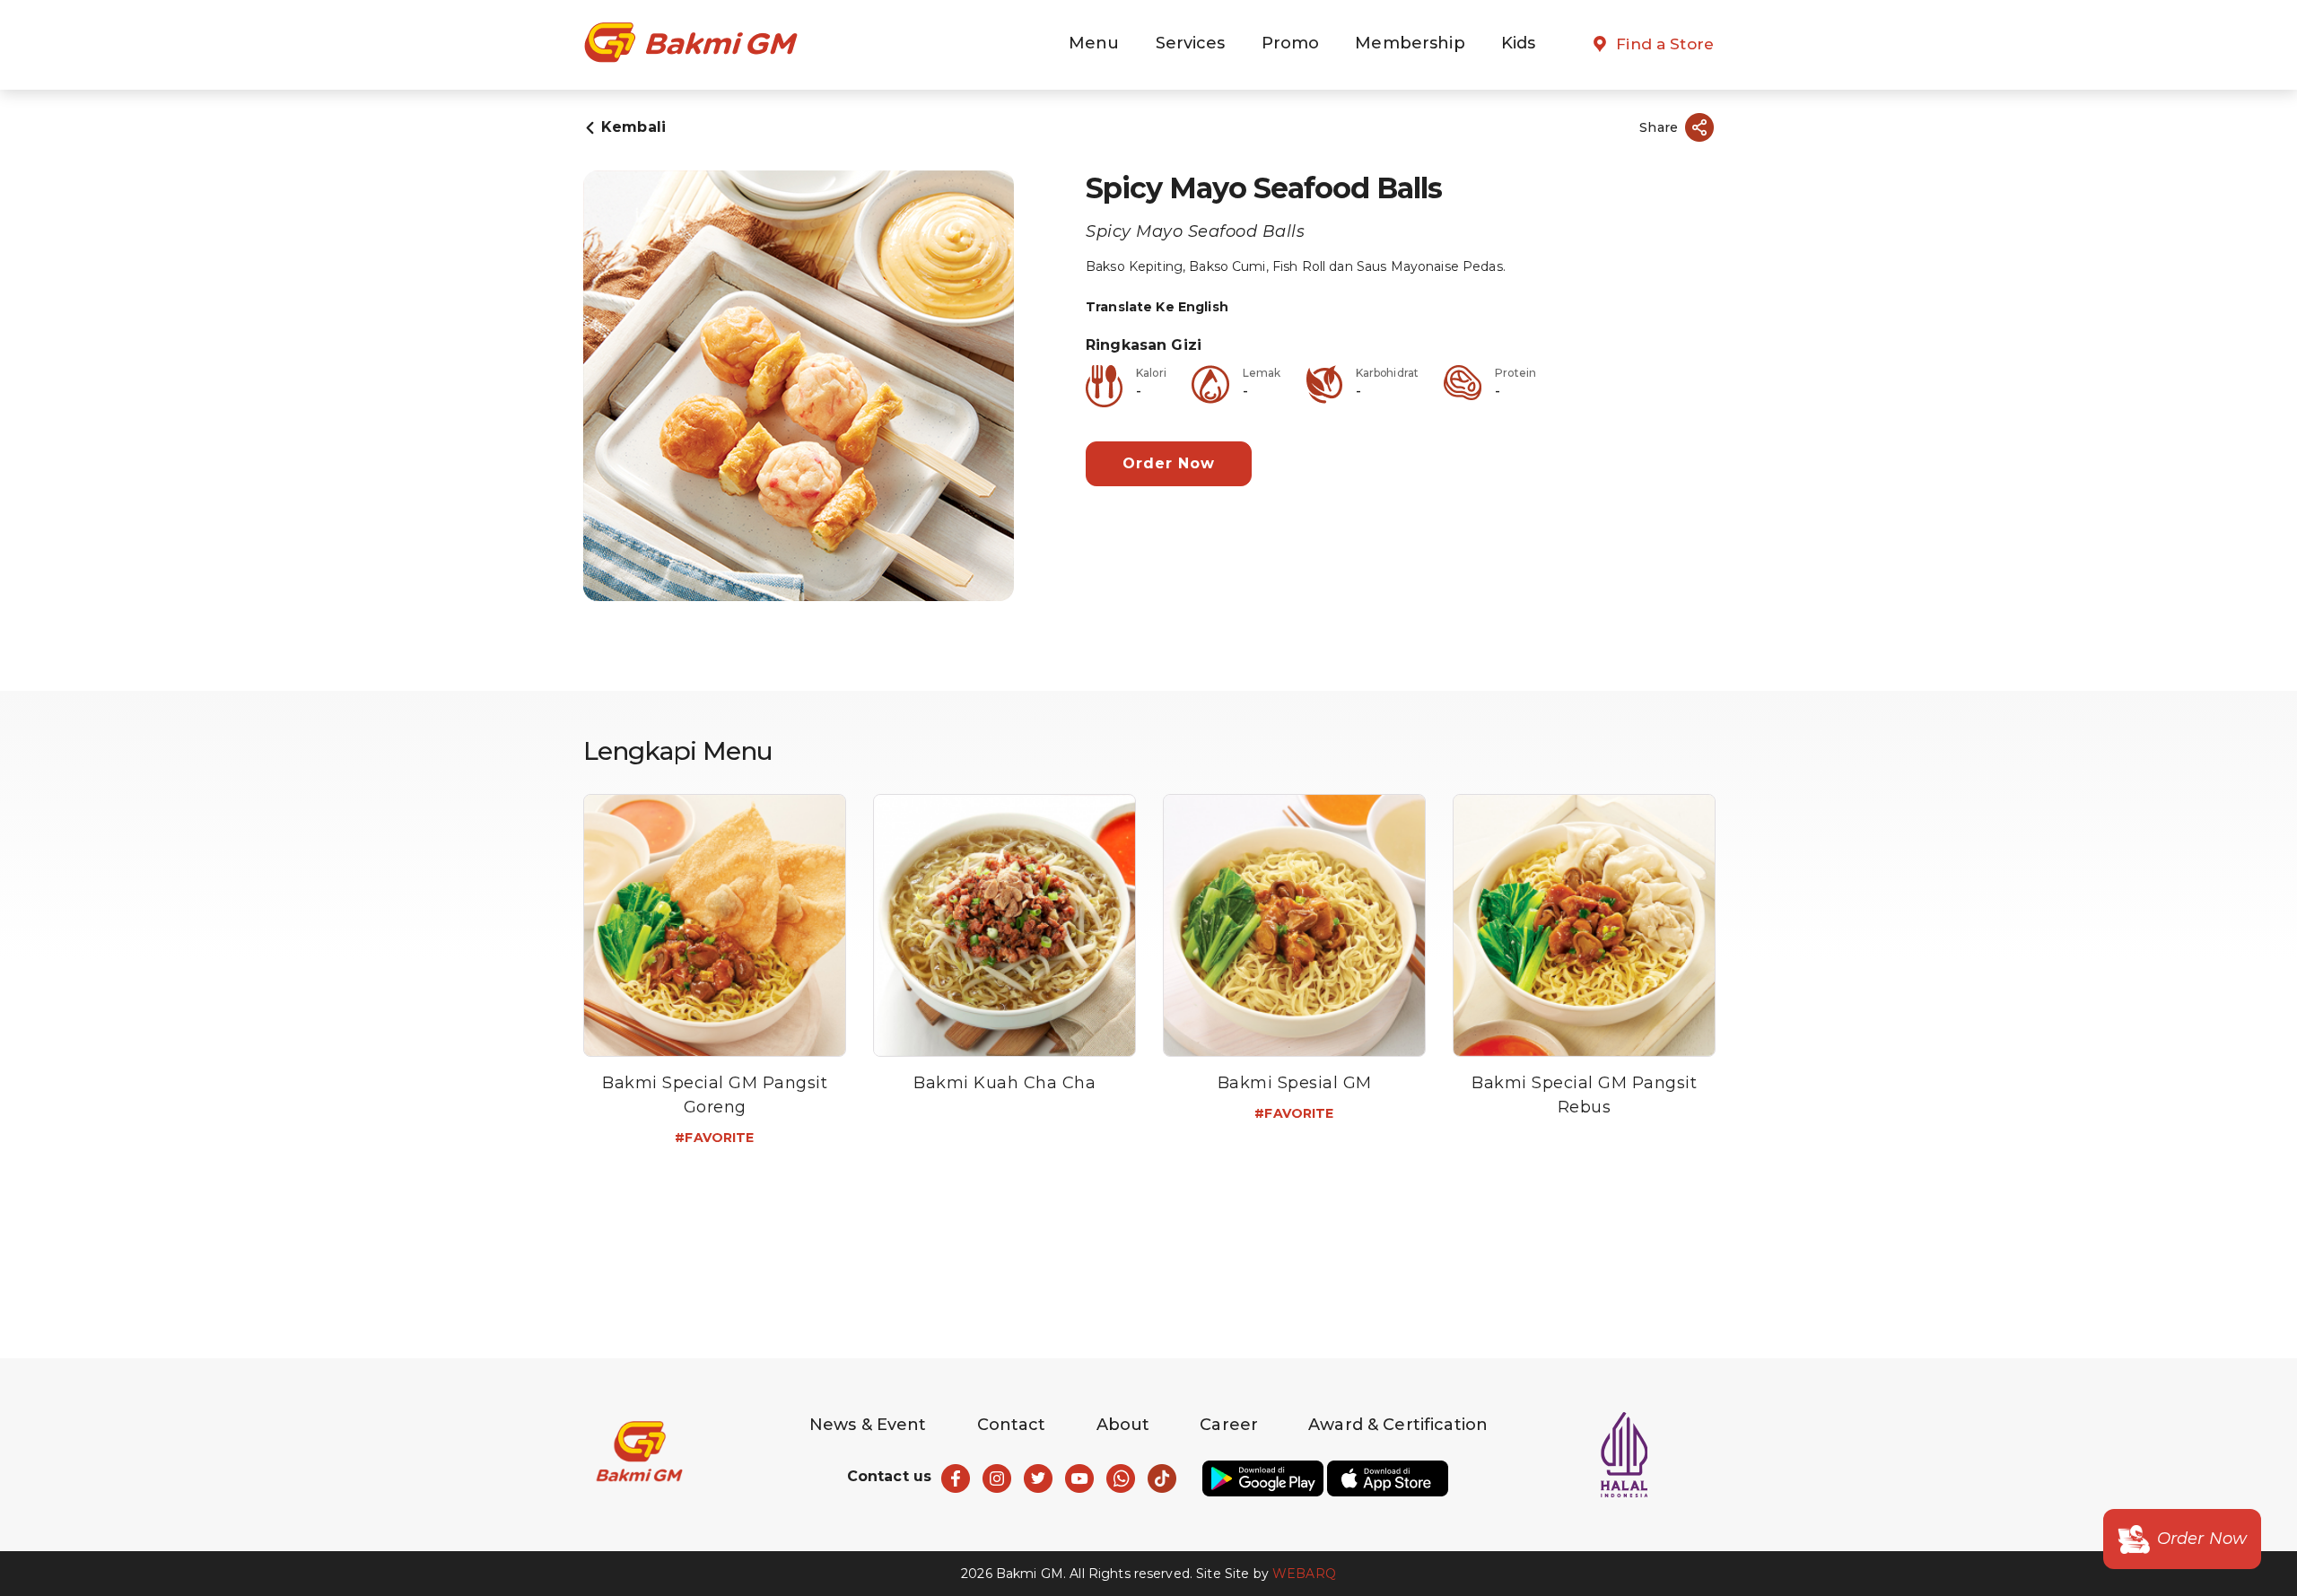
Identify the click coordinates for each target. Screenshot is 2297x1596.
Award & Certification (1398, 1425)
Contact (1012, 1425)
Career (1229, 1425)
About (1123, 1425)
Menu (1094, 43)
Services (1191, 43)
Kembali (633, 127)
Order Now (1169, 463)
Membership (1410, 43)
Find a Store (1665, 44)
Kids (1519, 43)
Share (1659, 127)
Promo (1291, 43)
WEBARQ (1304, 1574)
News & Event (868, 1425)
